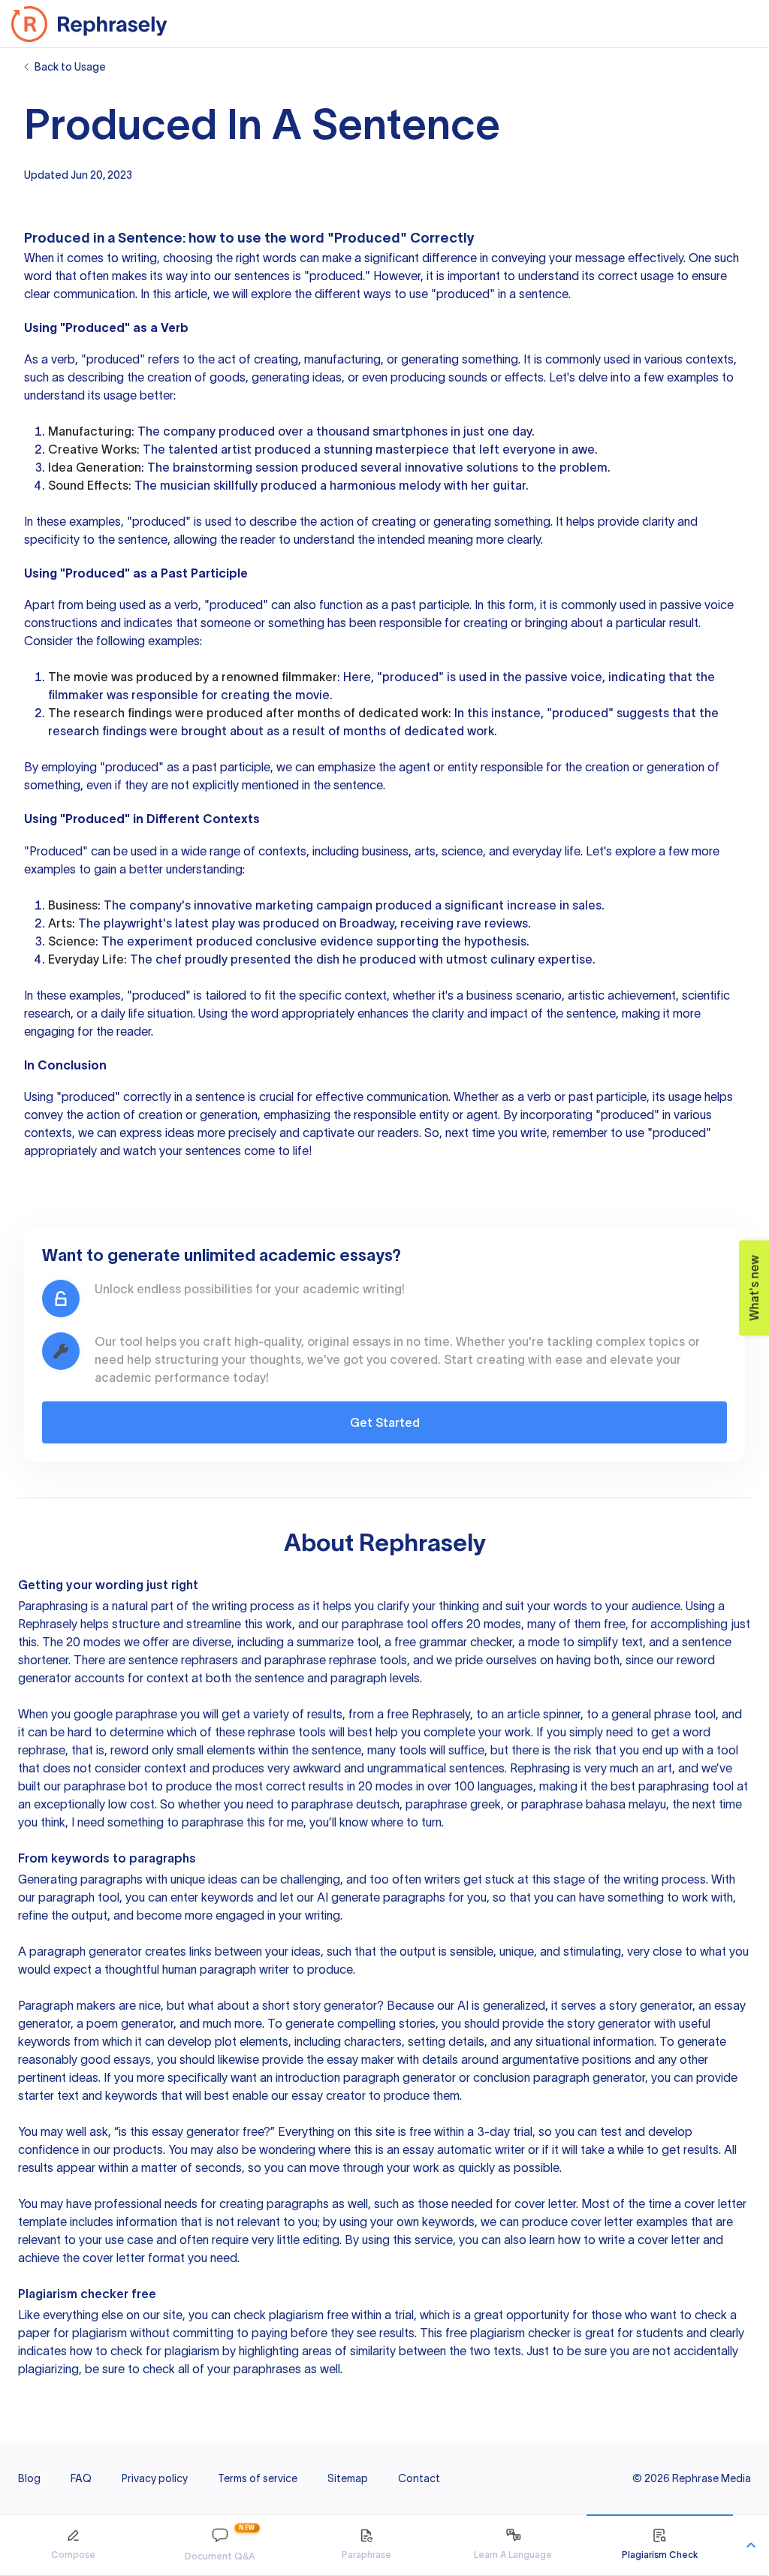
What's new (754, 1288)
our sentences (252, 276)
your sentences (200, 1151)
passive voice (697, 605)
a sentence (215, 1096)
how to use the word (256, 238)
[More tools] (751, 2545)
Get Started (385, 1422)
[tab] (73, 2545)
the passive (535, 677)
